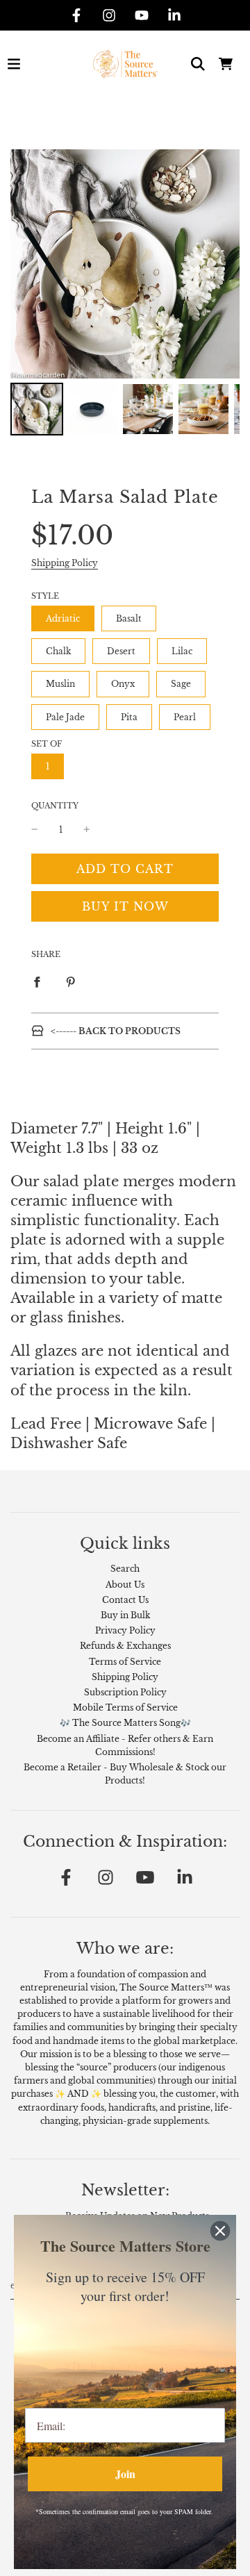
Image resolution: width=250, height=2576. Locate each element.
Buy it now (125, 906)
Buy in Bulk (125, 1615)
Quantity (55, 806)
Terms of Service (125, 1662)
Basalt (129, 618)
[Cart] (226, 64)
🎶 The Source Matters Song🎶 (125, 1723)
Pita (129, 717)
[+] (87, 830)
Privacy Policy (125, 1630)
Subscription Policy (125, 1692)
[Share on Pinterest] (71, 981)
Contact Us (125, 1600)
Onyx (123, 684)
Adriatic (63, 618)
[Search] (198, 64)
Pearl (185, 717)
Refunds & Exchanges (125, 1646)
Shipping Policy (65, 563)
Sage (181, 684)
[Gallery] (125, 294)
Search (125, 1569)
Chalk (58, 651)
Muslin (60, 684)
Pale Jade (65, 717)
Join (125, 2474)
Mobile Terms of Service (125, 1707)
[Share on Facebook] (37, 981)
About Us (125, 1585)
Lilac (182, 651)
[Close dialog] (220, 2231)
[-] (35, 830)
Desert (121, 651)
